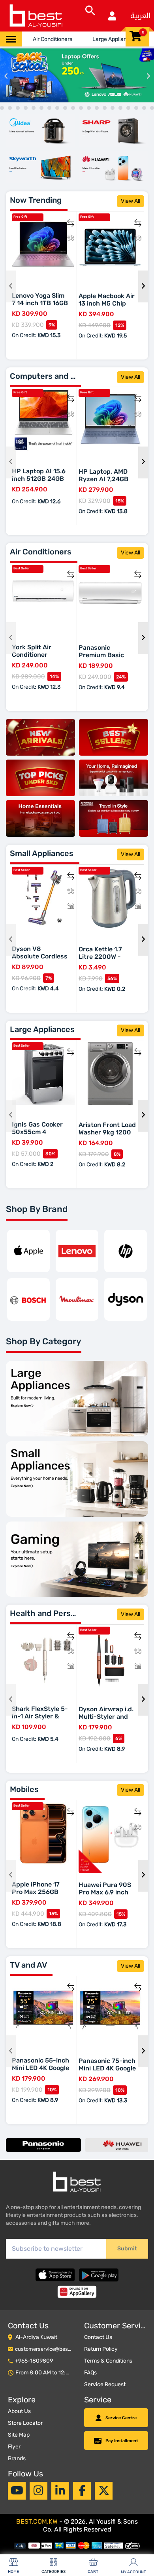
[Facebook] (82, 2491)
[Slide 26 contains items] (97, 108)
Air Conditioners (53, 39)
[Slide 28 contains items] (113, 108)
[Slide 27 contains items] (105, 108)
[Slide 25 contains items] (89, 108)
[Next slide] (148, 75)
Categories (54, 2572)
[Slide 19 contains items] (41, 108)
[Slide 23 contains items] (73, 108)
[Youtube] (17, 2491)
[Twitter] (104, 2491)
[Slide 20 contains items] (49, 108)
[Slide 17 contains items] (26, 108)
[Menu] (11, 39)
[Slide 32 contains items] (144, 108)
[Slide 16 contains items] (18, 108)
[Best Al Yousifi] (36, 16)
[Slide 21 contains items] (57, 108)
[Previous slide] (6, 75)
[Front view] (40, 131)
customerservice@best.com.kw (52, 2349)
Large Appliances (114, 39)
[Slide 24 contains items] (81, 108)
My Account (133, 2572)
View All (131, 201)
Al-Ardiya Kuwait (36, 2337)
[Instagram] (38, 2491)
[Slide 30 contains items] (128, 108)
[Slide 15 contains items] (10, 108)
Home (13, 2572)
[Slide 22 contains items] (65, 108)
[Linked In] (60, 2491)
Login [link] (112, 16)
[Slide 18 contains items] (34, 108)
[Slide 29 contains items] (120, 108)
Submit (127, 2249)
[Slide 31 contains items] (136, 108)
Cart (93, 2572)
